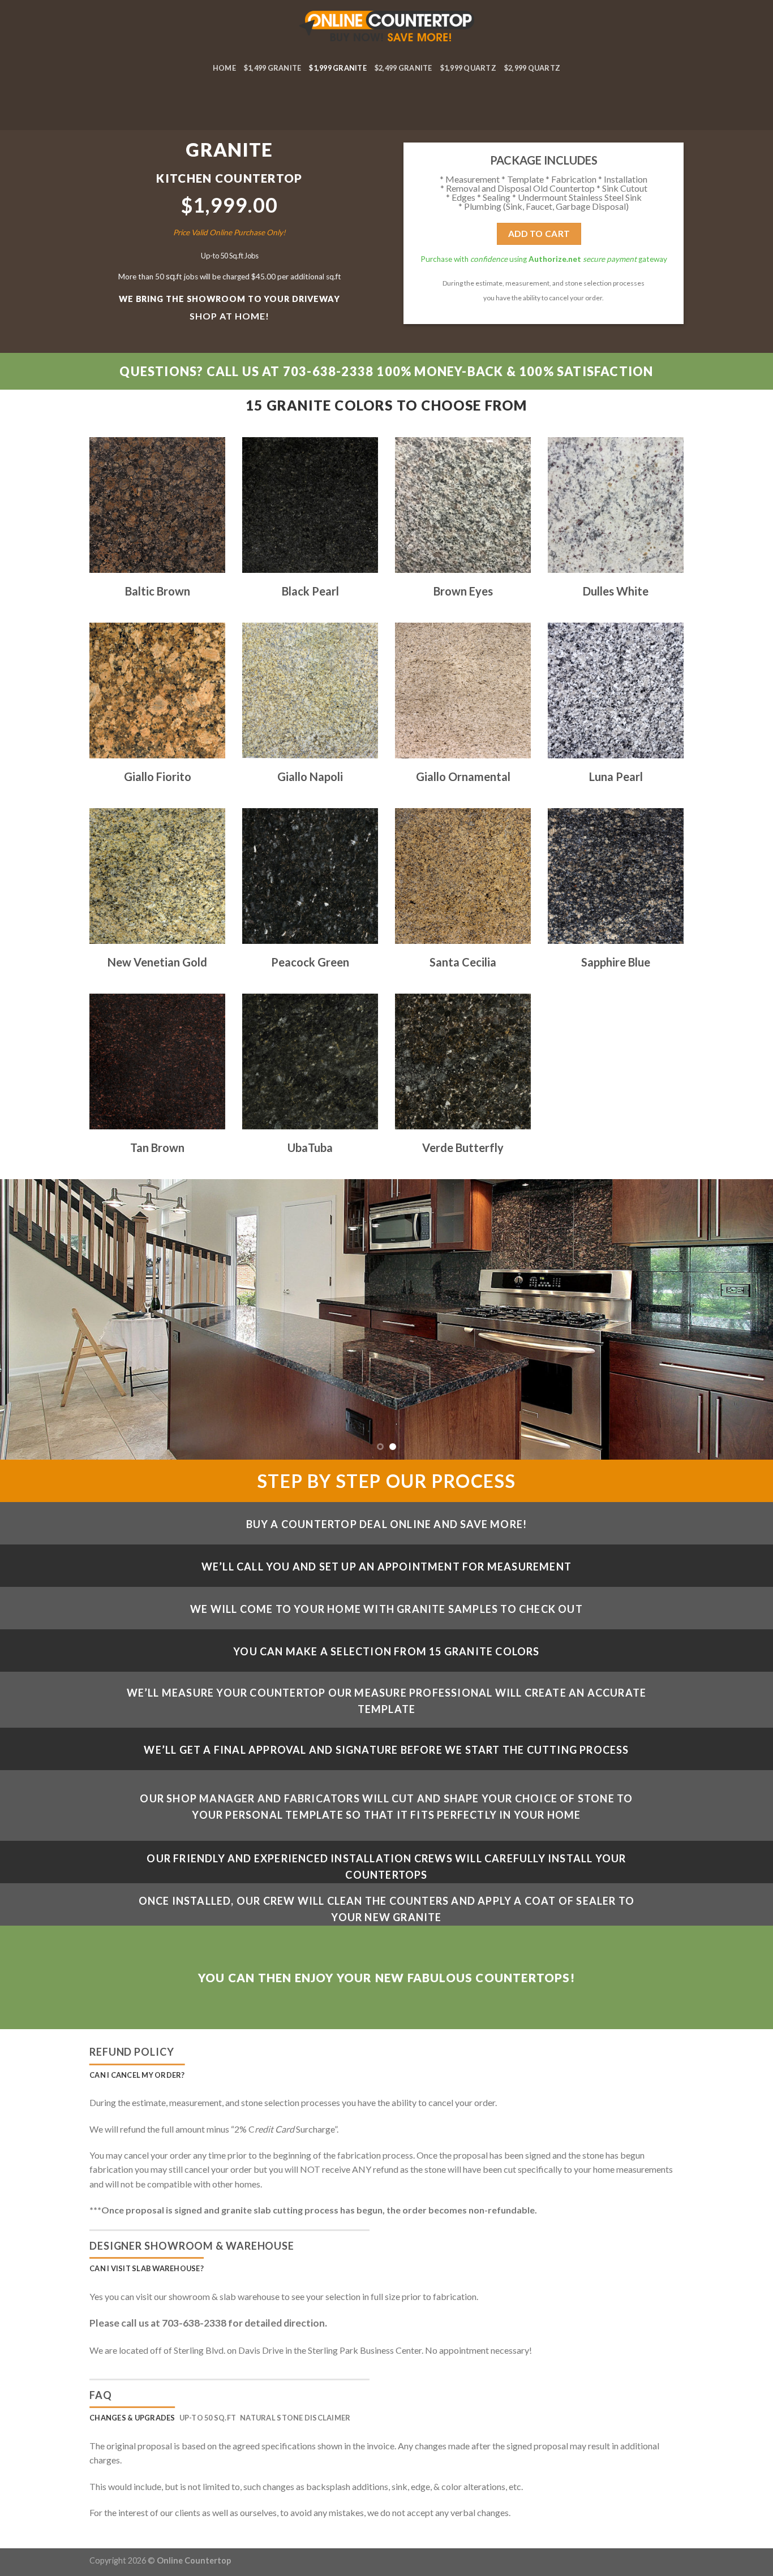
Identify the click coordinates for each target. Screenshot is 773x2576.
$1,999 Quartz (468, 68)
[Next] (743, 1319)
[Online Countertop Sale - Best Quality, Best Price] (387, 28)
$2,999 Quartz (532, 68)
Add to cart (539, 233)
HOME (224, 68)
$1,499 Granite (273, 68)
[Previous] (30, 1319)
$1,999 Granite (338, 68)
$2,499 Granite (403, 68)
